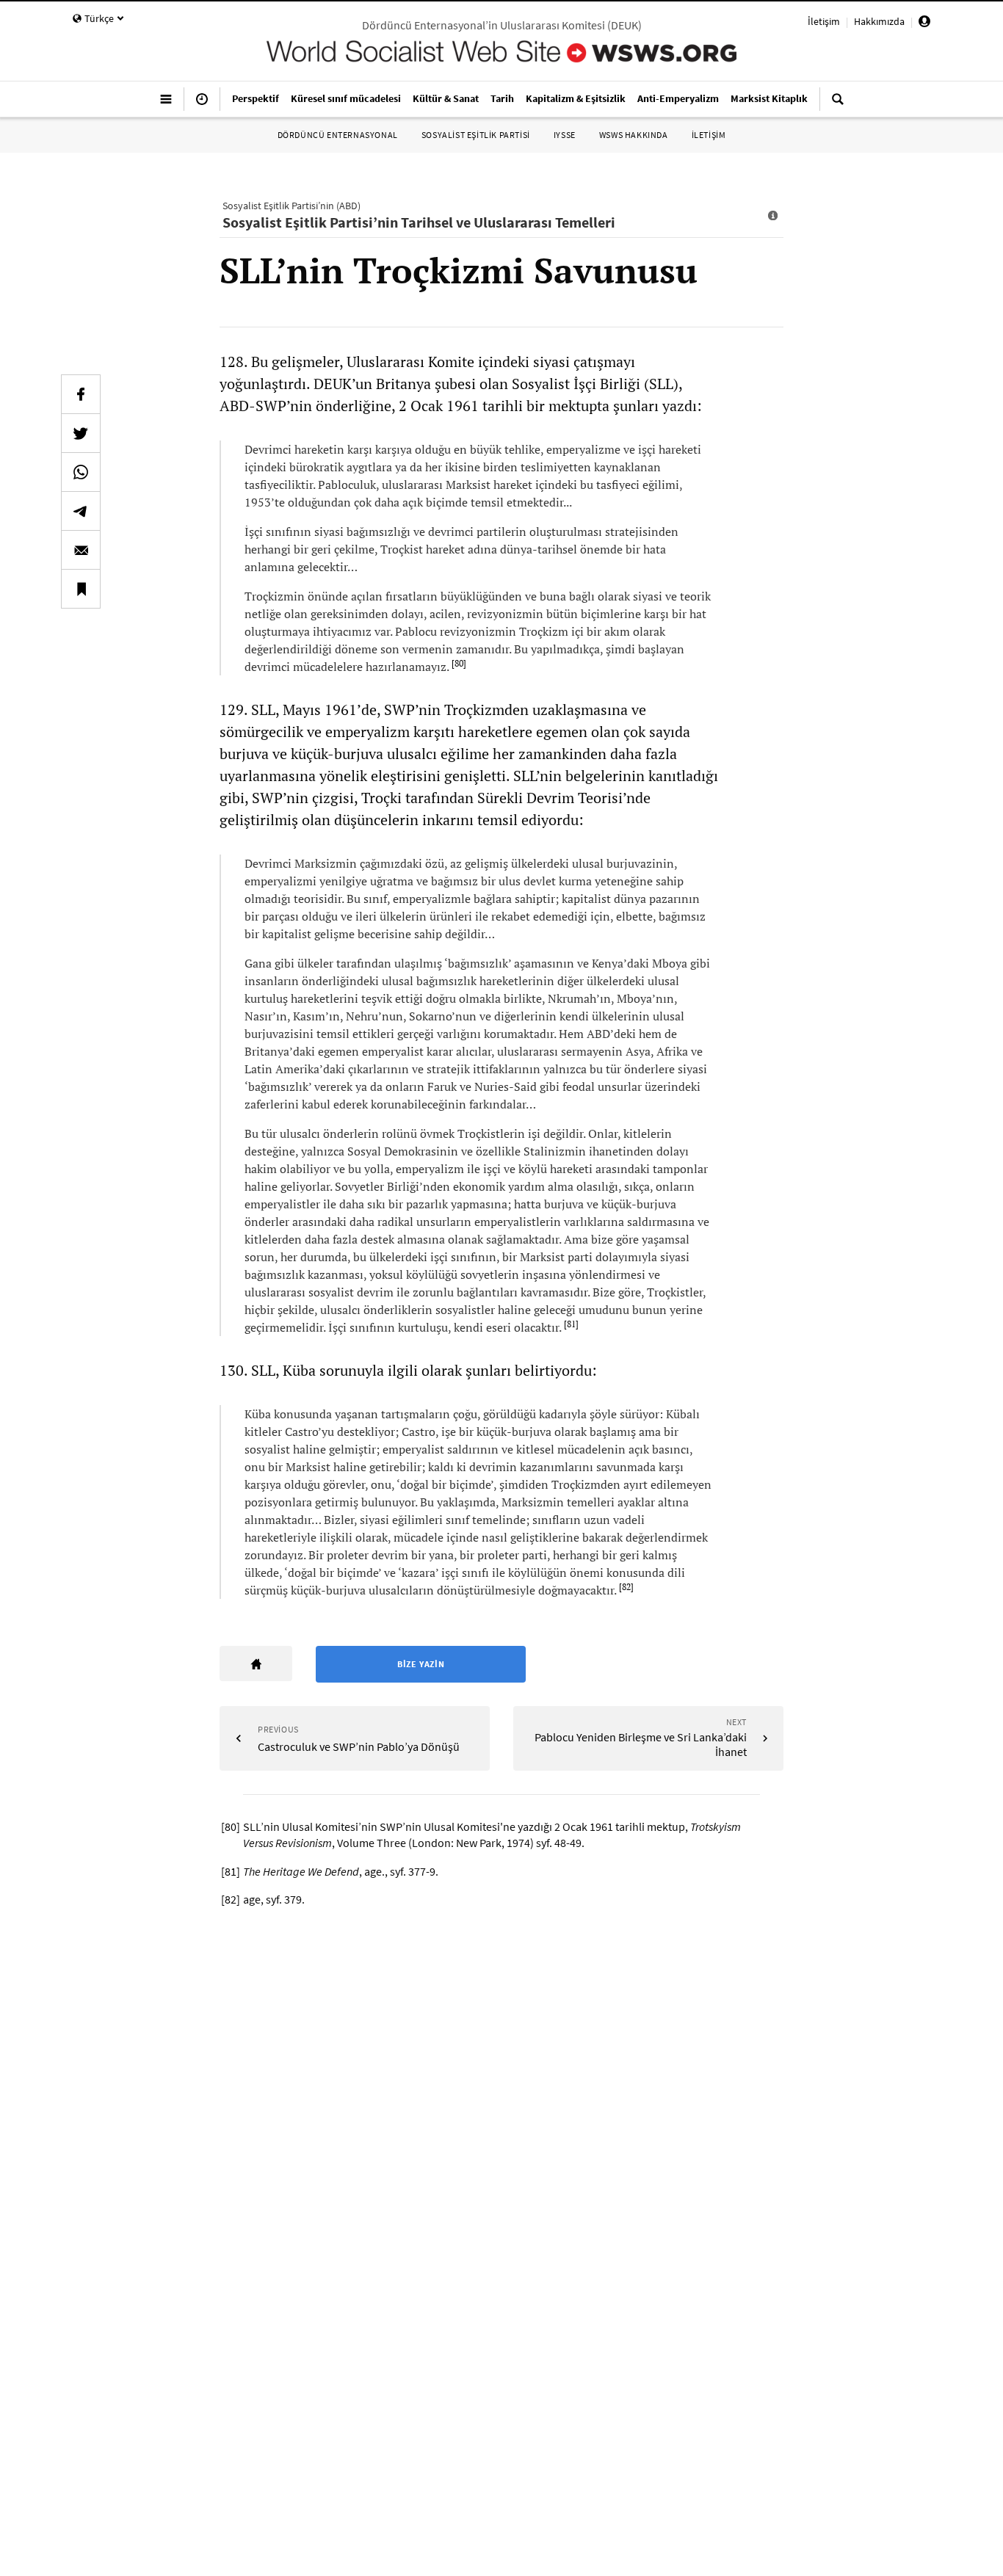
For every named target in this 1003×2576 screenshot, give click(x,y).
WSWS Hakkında (634, 135)
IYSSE (565, 135)
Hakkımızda (879, 21)
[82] (626, 1587)
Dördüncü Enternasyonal (338, 135)
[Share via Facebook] (81, 394)
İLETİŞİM (709, 135)
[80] (459, 663)
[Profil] (924, 23)
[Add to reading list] (81, 589)
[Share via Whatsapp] (81, 472)
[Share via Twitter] (81, 433)
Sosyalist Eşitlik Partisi (476, 135)
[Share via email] (81, 550)
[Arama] (838, 105)
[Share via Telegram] (81, 511)
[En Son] (202, 105)
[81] (571, 1324)
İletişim (824, 21)
